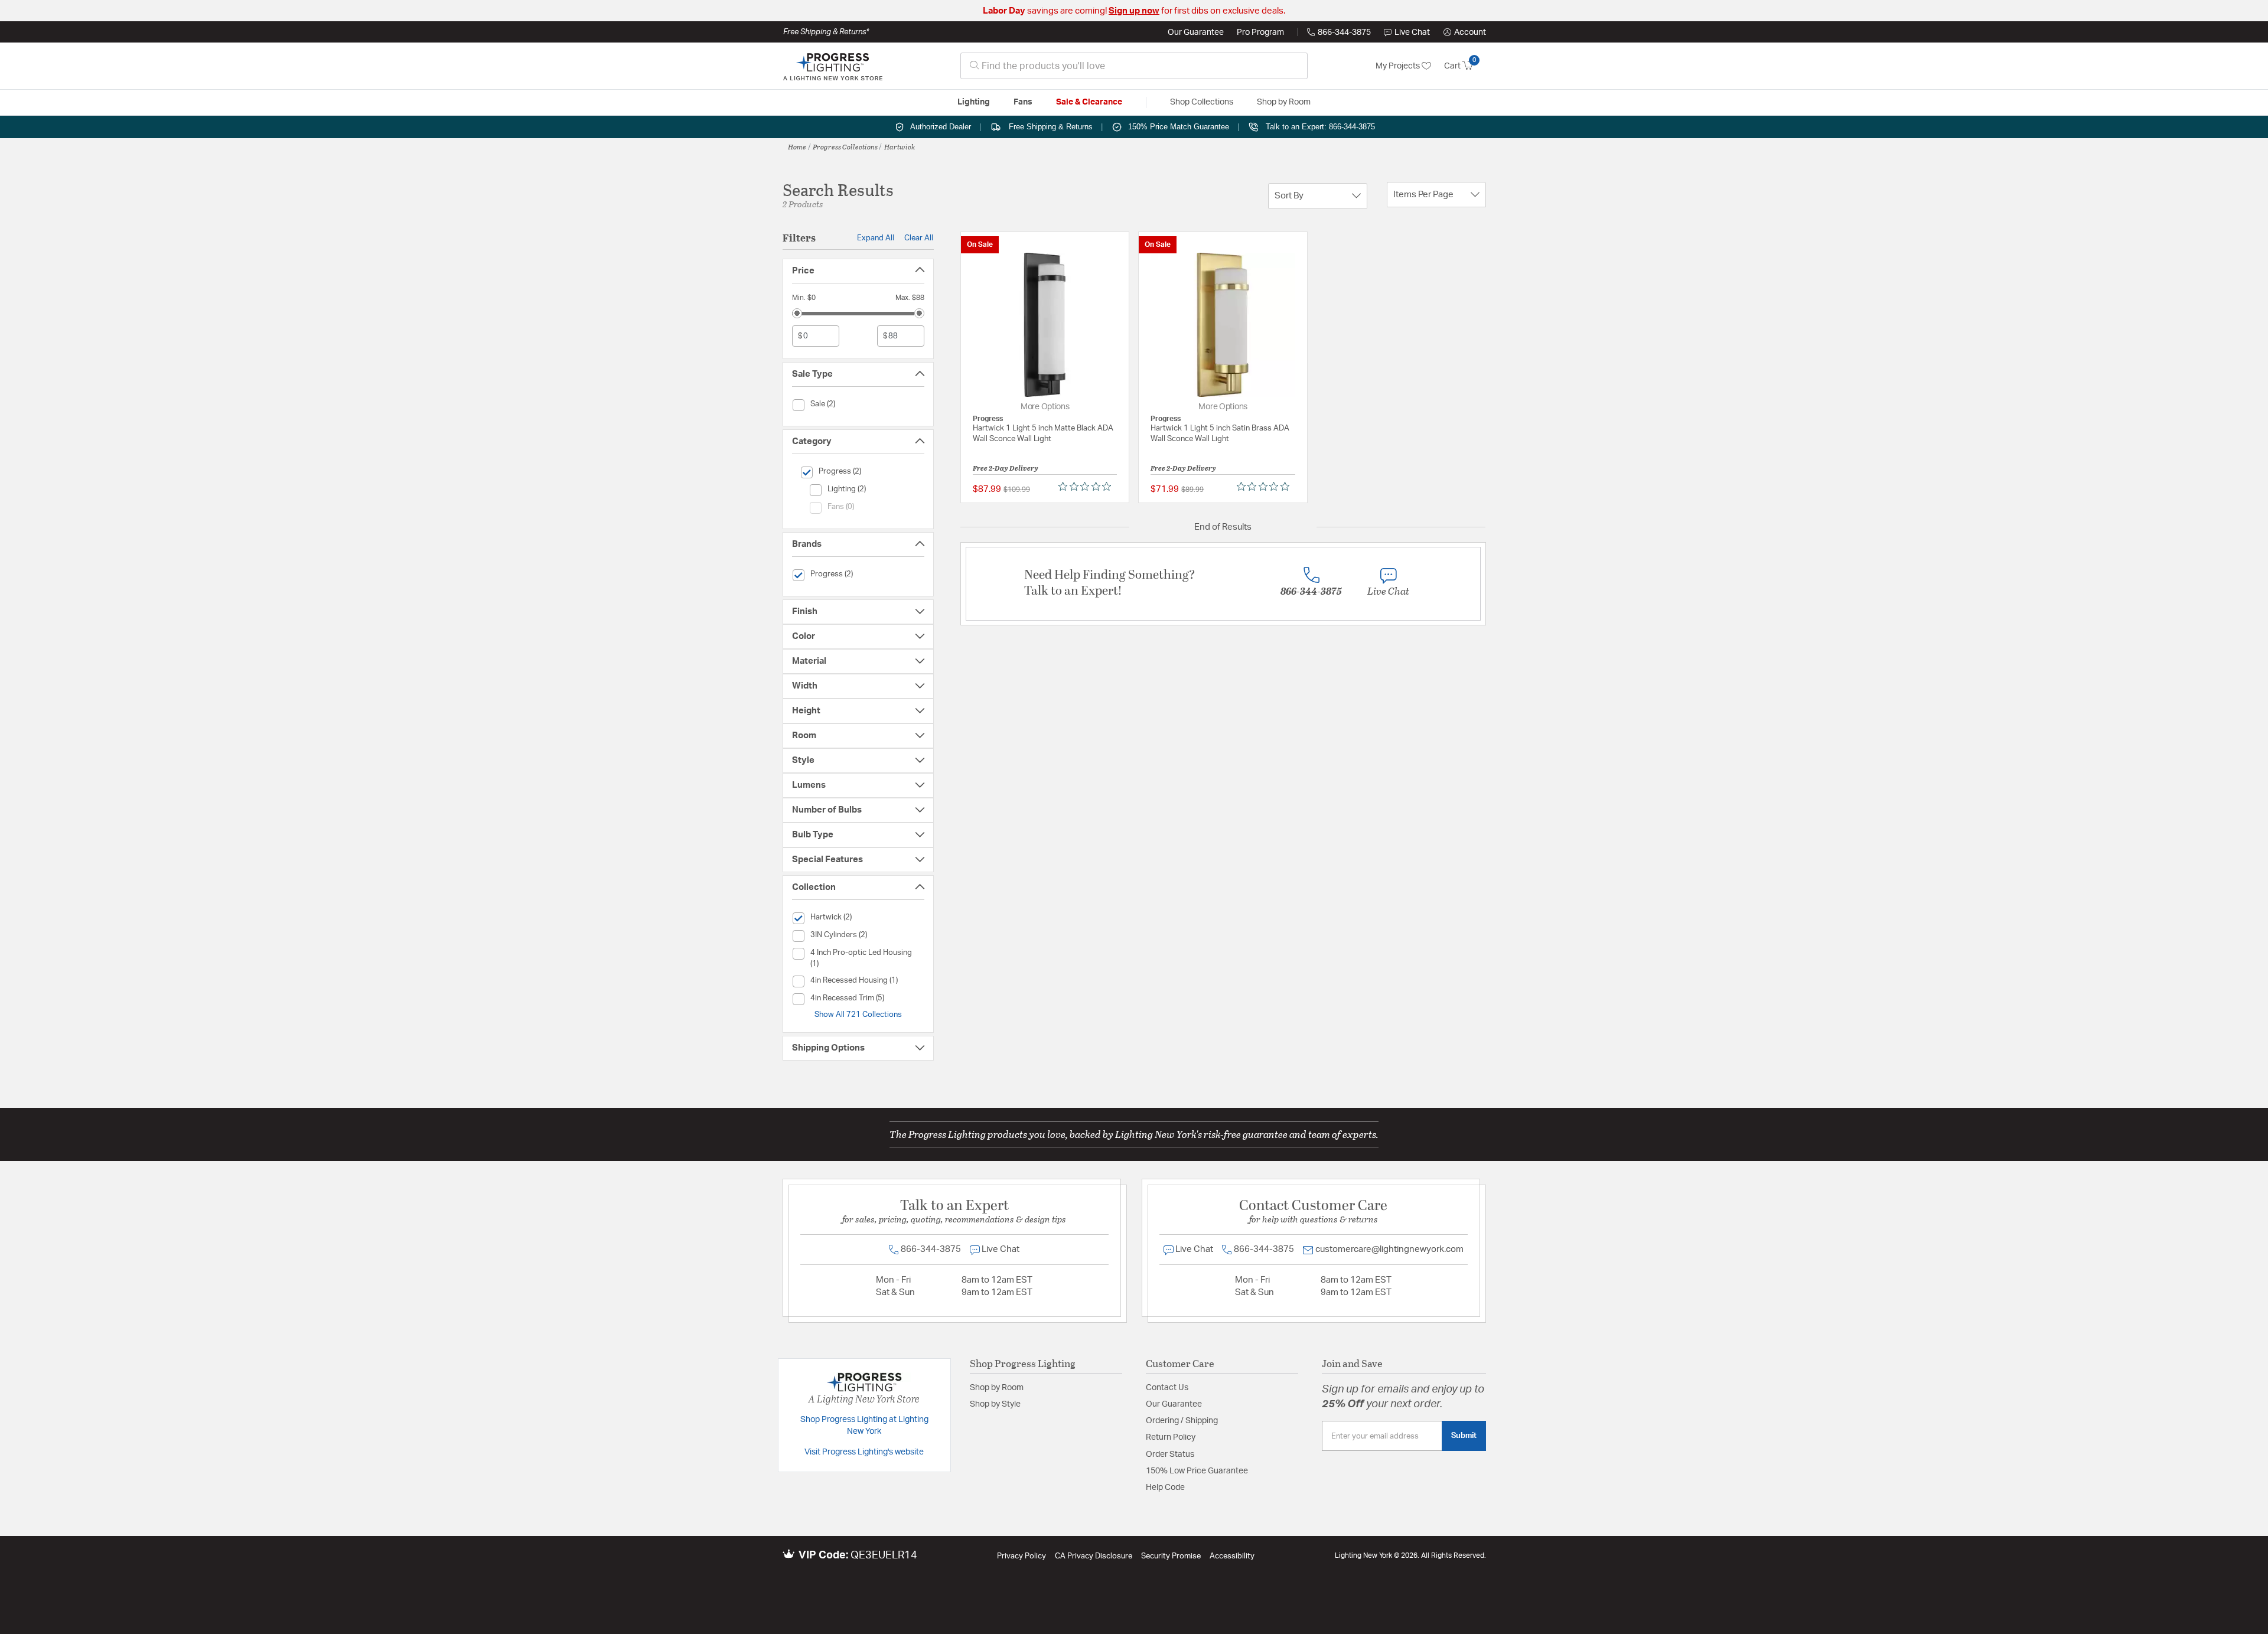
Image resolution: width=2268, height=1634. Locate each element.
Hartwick (900, 146)
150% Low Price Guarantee (1197, 1471)
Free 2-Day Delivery (1006, 468)
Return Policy (1171, 1437)
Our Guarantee (1196, 32)
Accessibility (1232, 1556)
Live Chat (1412, 32)
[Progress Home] (833, 66)
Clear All (919, 238)
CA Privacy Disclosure (1094, 1556)
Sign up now (1134, 11)
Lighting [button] (974, 102)
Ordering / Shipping (1182, 1421)
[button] (1465, 32)
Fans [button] (1023, 102)
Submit (1464, 1436)
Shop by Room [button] (1284, 102)
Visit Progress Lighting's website (864, 1452)
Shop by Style (995, 1404)
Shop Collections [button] (1202, 102)
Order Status (1170, 1454)
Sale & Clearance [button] (1089, 102)
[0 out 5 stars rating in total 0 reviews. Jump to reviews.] (1088, 487)
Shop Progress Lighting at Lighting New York (864, 1426)
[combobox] (1134, 66)
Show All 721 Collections (858, 1015)
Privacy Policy (1021, 1556)
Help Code (1165, 1488)
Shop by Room (997, 1388)
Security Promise (1171, 1556)
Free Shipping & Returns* (826, 32)
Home (797, 146)
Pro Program (1260, 32)
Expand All (876, 238)
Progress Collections (845, 146)
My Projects (1399, 66)
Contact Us (1167, 1388)
